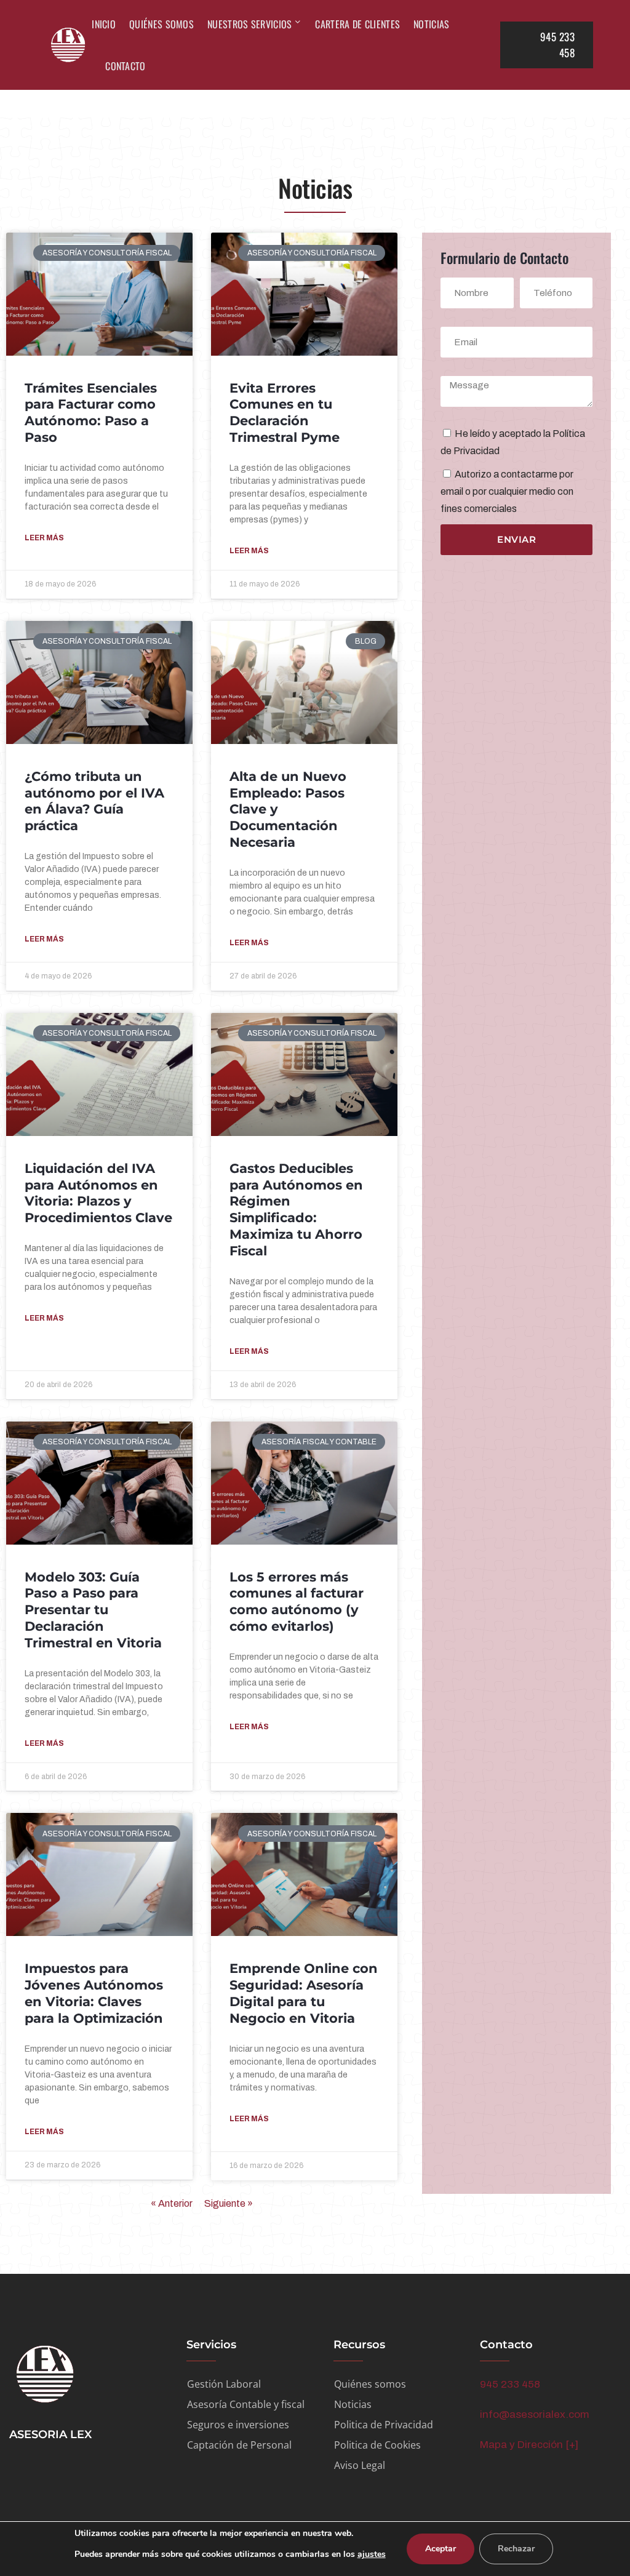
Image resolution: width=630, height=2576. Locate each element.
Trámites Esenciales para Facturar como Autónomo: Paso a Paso (91, 413)
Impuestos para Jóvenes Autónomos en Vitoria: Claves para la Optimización (94, 1993)
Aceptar (441, 2549)
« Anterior (172, 2203)
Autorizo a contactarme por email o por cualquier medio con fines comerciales (507, 491)
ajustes (372, 2554)
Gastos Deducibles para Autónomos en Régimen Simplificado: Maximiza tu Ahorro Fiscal (296, 1210)
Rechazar (516, 2549)
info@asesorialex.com (535, 2414)
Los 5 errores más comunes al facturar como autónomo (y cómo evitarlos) (297, 1602)
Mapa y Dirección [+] (529, 2445)
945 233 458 (510, 2384)
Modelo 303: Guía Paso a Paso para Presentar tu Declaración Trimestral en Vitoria (93, 1610)
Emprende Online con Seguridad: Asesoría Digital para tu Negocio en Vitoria (304, 1993)
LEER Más (44, 538)
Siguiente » (229, 2203)
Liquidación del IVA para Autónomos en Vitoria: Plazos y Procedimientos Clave (98, 1193)
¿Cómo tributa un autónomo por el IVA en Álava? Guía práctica (94, 801)
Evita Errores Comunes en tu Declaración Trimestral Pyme (285, 413)
